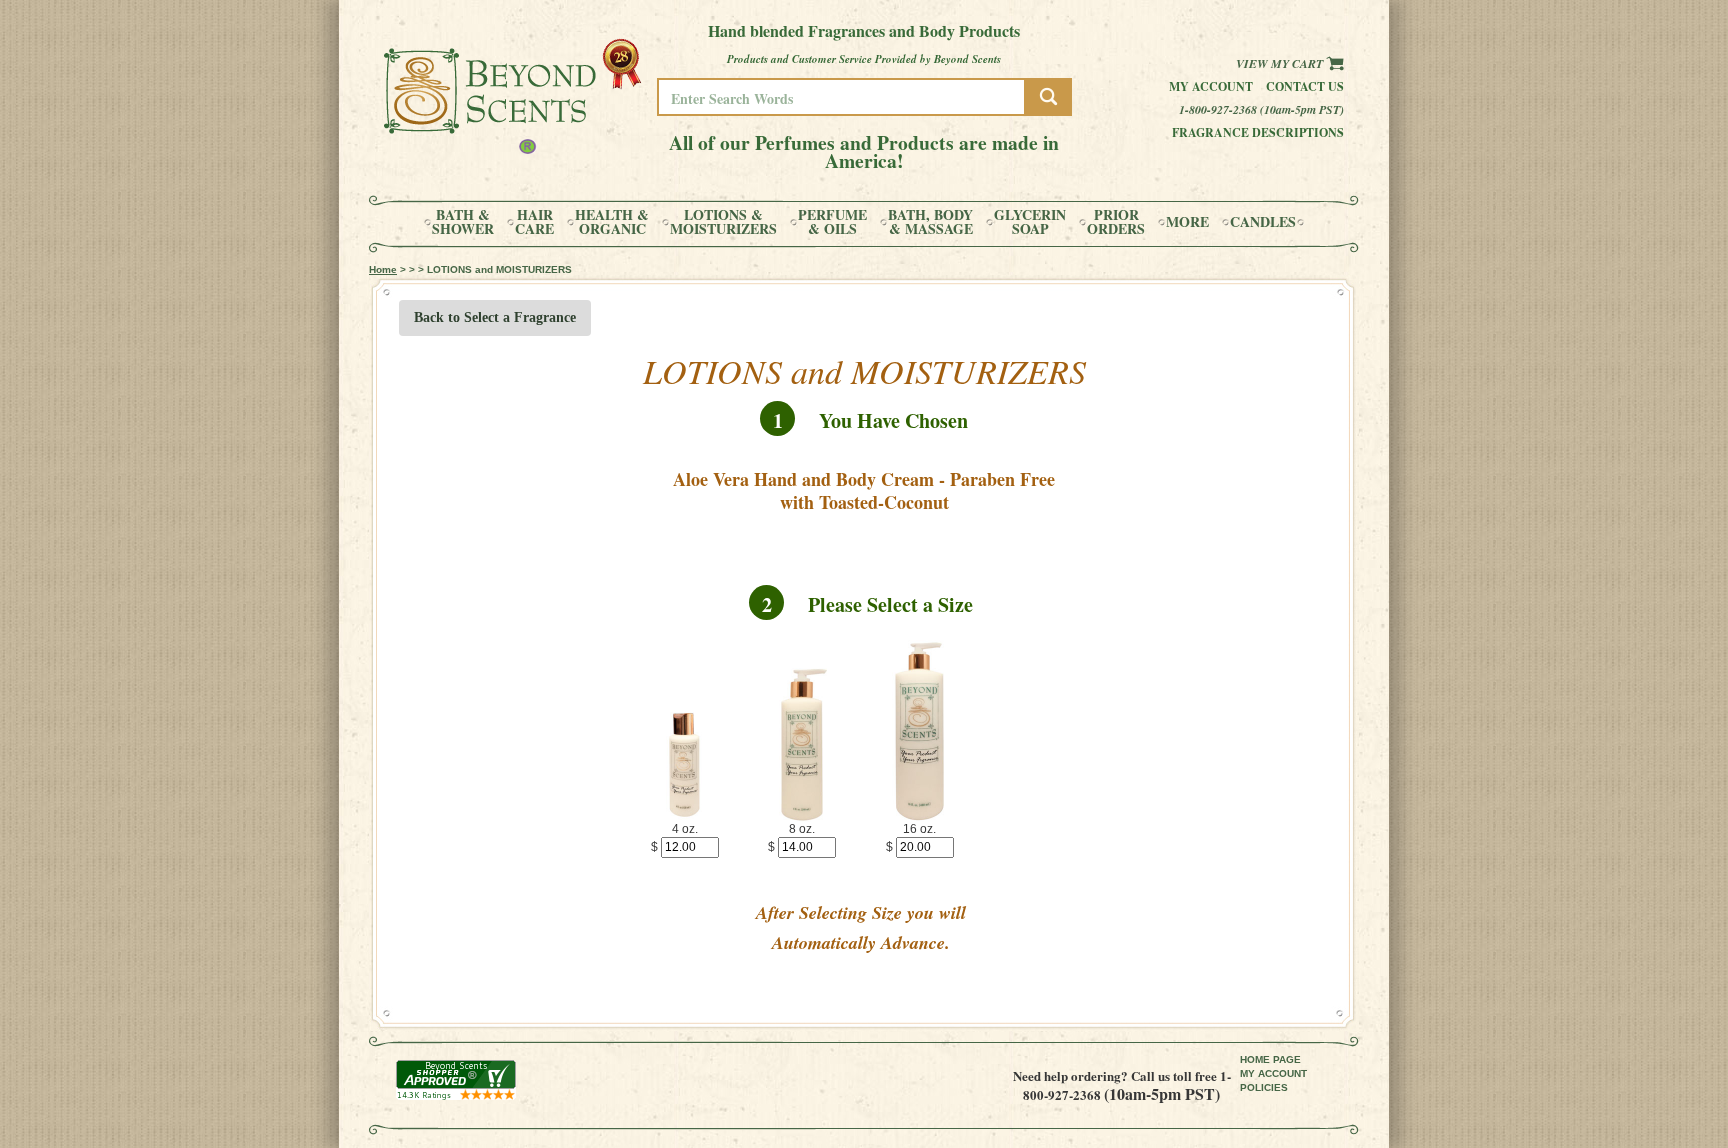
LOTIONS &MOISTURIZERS (723, 222)
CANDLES (1263, 222)
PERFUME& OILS (832, 222)
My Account (1211, 86)
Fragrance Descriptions (1258, 132)
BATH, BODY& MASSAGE (930, 222)
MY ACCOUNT (1273, 1073)
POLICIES (1264, 1087)
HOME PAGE (1270, 1059)
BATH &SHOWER (463, 222)
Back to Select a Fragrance (495, 317)
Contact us (1305, 86)
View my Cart (1281, 63)
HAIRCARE (534, 222)
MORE (1187, 222)
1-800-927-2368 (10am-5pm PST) (1261, 109)
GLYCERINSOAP (1030, 222)
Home (383, 269)
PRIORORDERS (1116, 222)
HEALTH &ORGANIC (612, 222)
